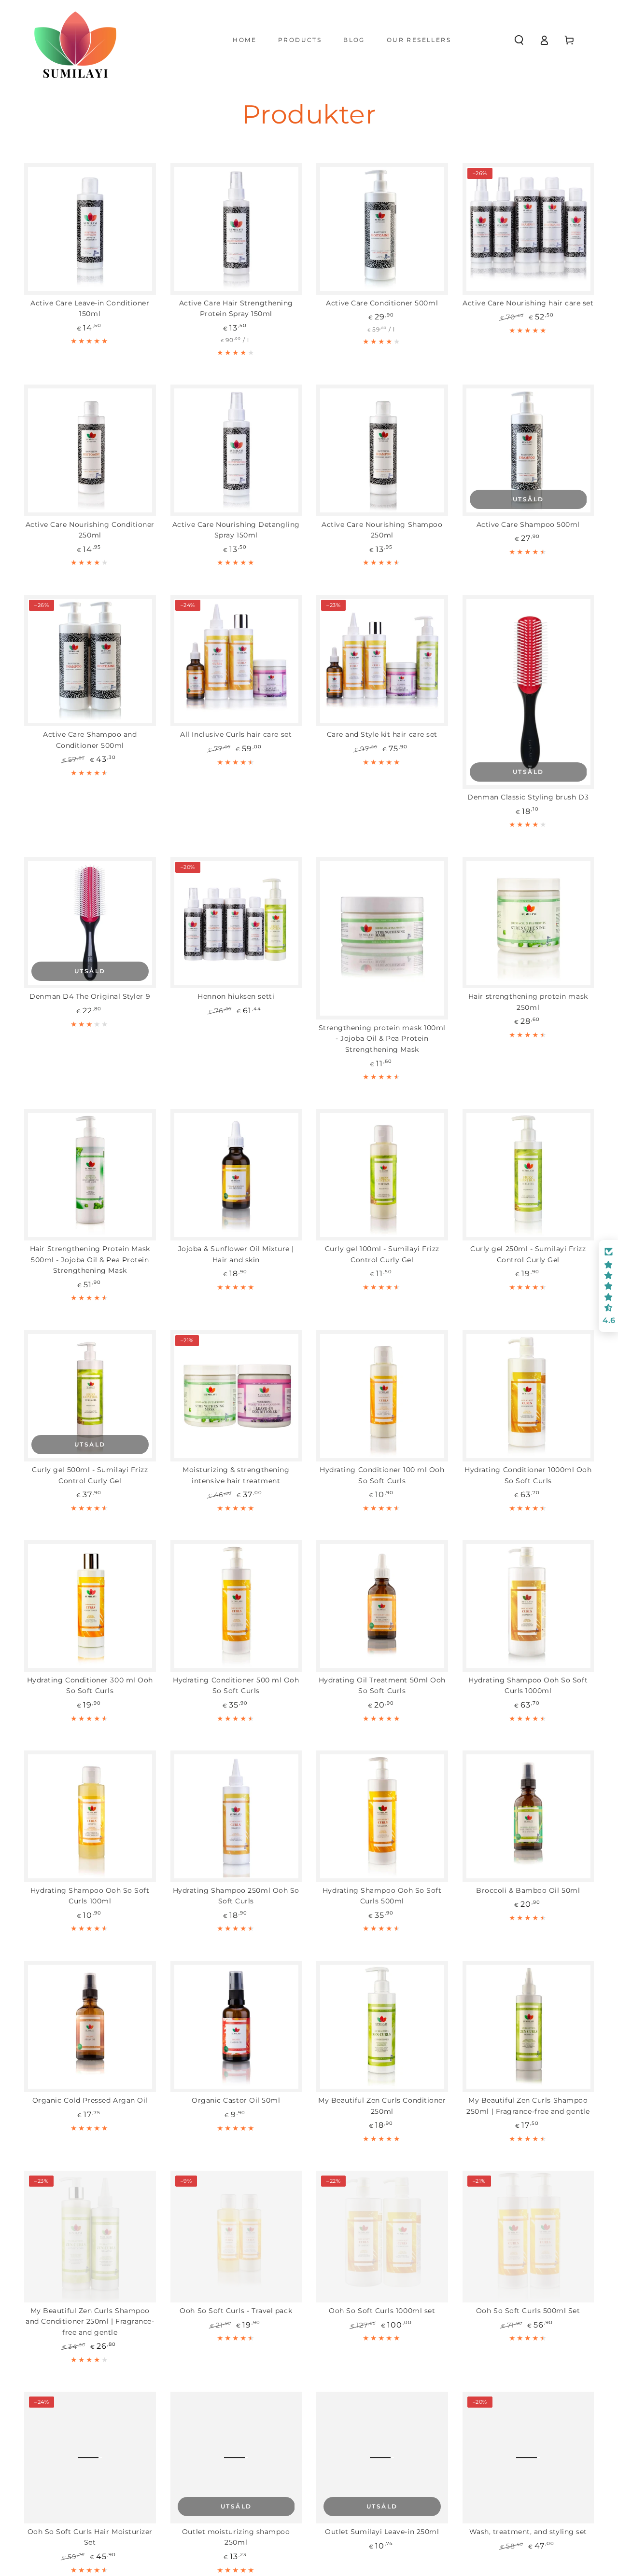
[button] (519, 40)
